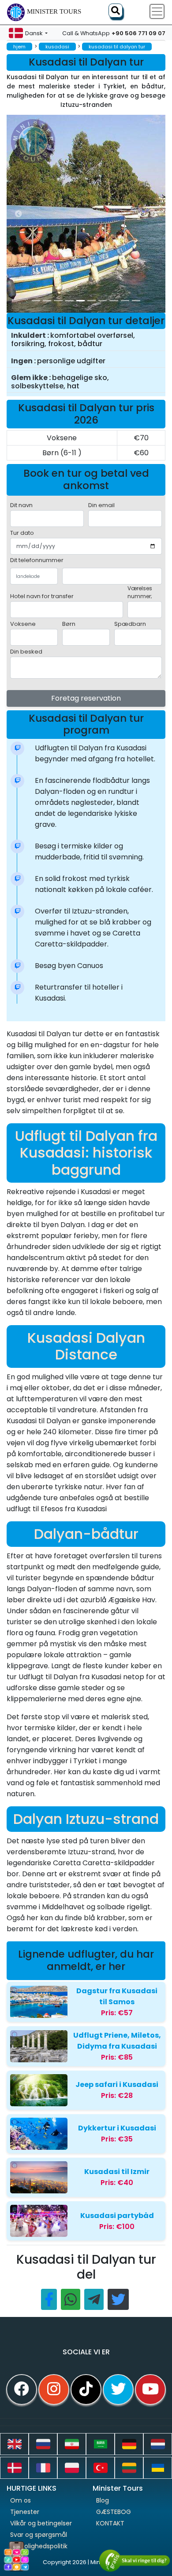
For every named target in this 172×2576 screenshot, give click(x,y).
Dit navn (21, 505)
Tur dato (22, 533)
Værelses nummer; (140, 592)
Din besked (26, 652)
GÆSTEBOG (114, 2512)
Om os (21, 2500)
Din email (101, 505)
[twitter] (118, 2390)
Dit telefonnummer (37, 560)
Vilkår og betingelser (41, 2523)
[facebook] (22, 2390)
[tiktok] (86, 2390)
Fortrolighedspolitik (39, 2546)
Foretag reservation (86, 698)
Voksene (23, 624)
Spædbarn (130, 624)
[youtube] (150, 2390)
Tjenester (25, 2512)
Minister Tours (54, 11)
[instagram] (54, 2390)
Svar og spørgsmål (39, 2535)
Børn (69, 624)
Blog (103, 2500)
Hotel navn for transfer (42, 596)
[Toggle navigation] (157, 11)
